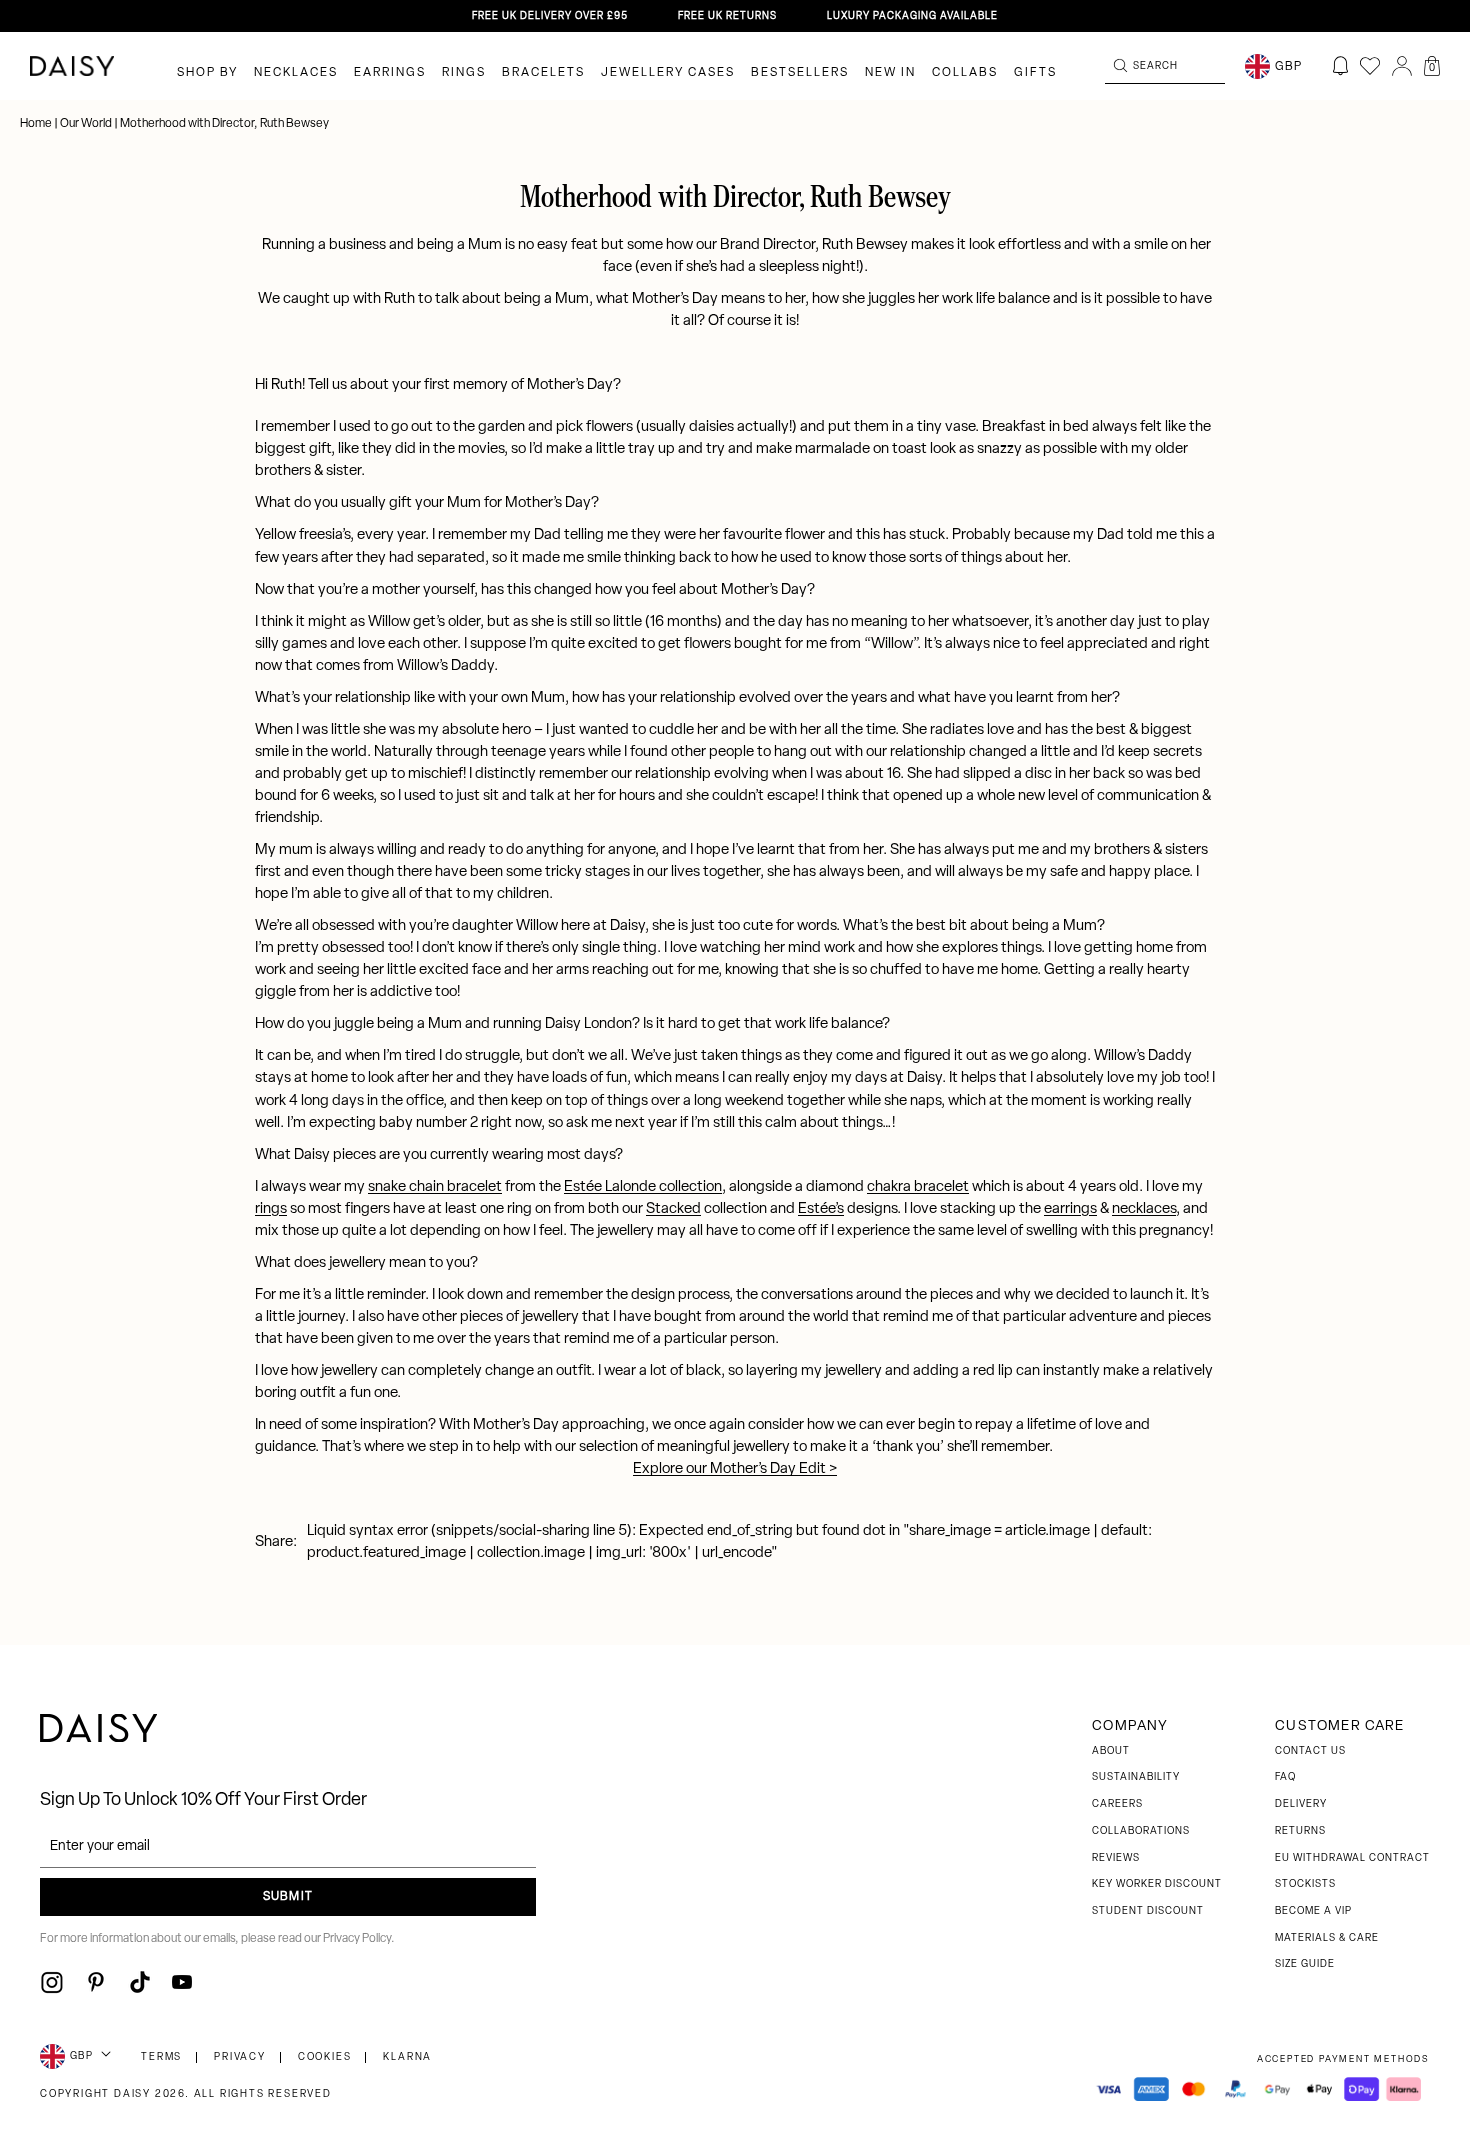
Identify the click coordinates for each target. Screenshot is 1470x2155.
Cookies (325, 2057)
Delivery (1301, 1804)
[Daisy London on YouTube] (182, 1982)
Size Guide (1305, 1964)
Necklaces (296, 73)
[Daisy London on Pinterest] (96, 1982)
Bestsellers (800, 73)
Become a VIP (1313, 1911)
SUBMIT (288, 1897)
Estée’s (821, 1209)
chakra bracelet (918, 1187)
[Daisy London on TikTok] (140, 1982)
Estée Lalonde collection (643, 1187)
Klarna (407, 2057)
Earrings (390, 73)
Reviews (1116, 1858)
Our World (86, 124)
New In (890, 73)
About (1111, 1751)
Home (37, 124)
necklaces (1144, 1209)
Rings (464, 73)
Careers (1117, 1804)
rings (271, 1209)
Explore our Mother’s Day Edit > (735, 1469)
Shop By (207, 73)
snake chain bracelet (435, 1187)
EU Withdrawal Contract (1352, 1858)
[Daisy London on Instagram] (52, 1982)
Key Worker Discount (1157, 1884)
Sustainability (1136, 1777)
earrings (1070, 1209)
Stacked (673, 1209)
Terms (161, 2057)
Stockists (1305, 1884)
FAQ (1285, 1777)
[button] (1432, 66)
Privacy (240, 2057)
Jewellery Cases (668, 73)
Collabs (965, 73)
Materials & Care (1327, 1938)
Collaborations (1141, 1831)
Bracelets (543, 73)
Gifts (1035, 73)
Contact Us (1310, 1751)
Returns (1300, 1831)
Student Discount (1148, 1911)
